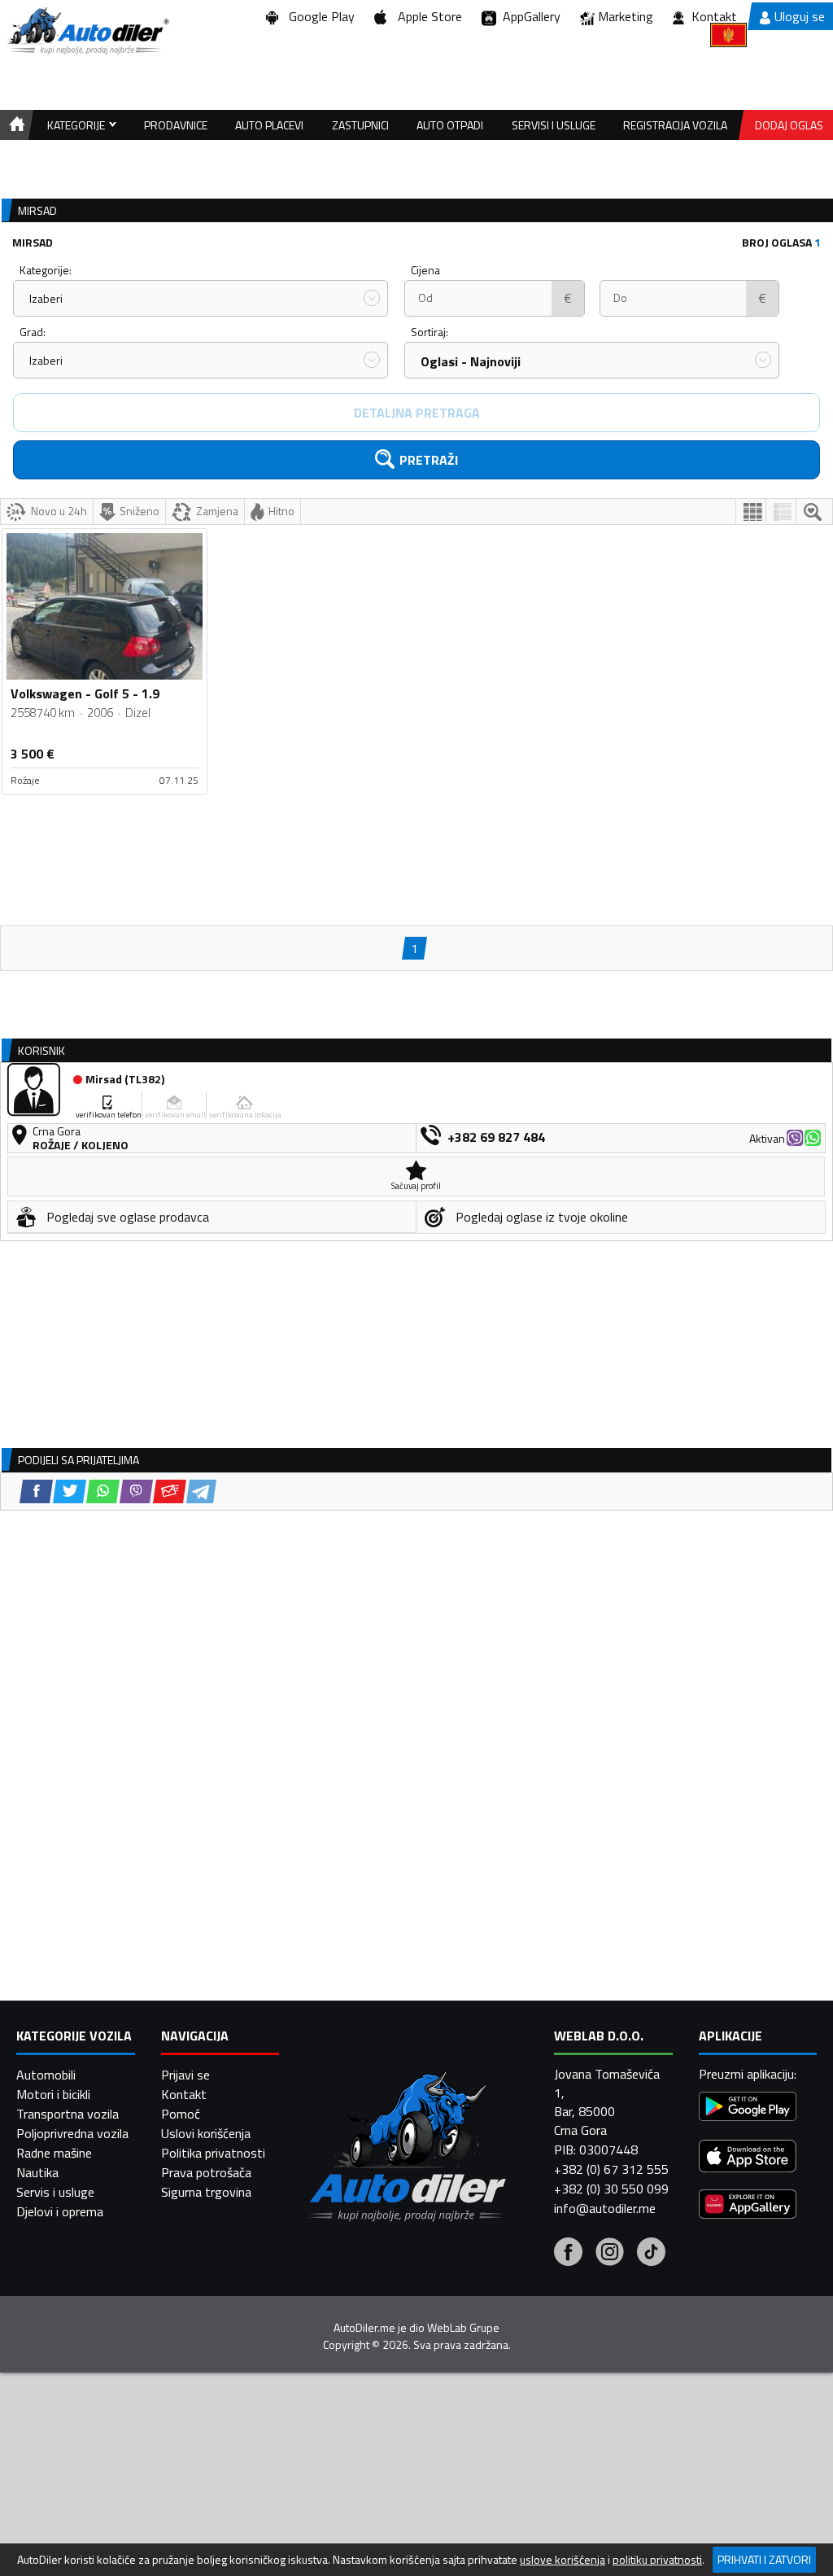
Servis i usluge (55, 2192)
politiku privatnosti (657, 2560)
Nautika (37, 2172)
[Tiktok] (651, 2254)
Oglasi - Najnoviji (471, 361)
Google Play (318, 16)
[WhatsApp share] (103, 1491)
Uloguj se (800, 16)
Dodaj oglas (789, 125)
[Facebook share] (36, 1491)
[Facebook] (568, 2254)
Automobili (46, 2075)
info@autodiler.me (605, 2208)
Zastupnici (360, 125)
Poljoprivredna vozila (72, 2133)
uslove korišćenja (563, 2560)
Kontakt (714, 16)
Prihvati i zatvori (764, 2559)
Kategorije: (46, 270)
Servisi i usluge (554, 125)
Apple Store (427, 16)
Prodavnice (176, 125)
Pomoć (181, 2114)
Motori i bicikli (53, 2094)
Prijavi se (185, 2075)
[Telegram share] (201, 1491)
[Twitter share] (70, 1491)
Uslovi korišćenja (206, 2133)
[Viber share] (136, 1491)
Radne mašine (54, 2153)
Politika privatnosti (213, 2153)
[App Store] (748, 2158)
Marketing (626, 16)
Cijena (425, 270)
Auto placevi (269, 125)
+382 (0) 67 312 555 (611, 2169)
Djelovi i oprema (60, 2211)
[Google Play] (748, 2108)
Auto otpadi (450, 125)
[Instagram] (610, 2254)
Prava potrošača (206, 2172)
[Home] (14, 125)
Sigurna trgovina (206, 2192)
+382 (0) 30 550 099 (611, 2189)
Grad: (33, 332)
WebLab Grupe (463, 2328)
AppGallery (528, 16)
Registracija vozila (675, 125)
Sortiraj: (430, 332)
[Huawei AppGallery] (748, 2206)
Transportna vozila (68, 2114)
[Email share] (170, 1491)
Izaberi (46, 298)
